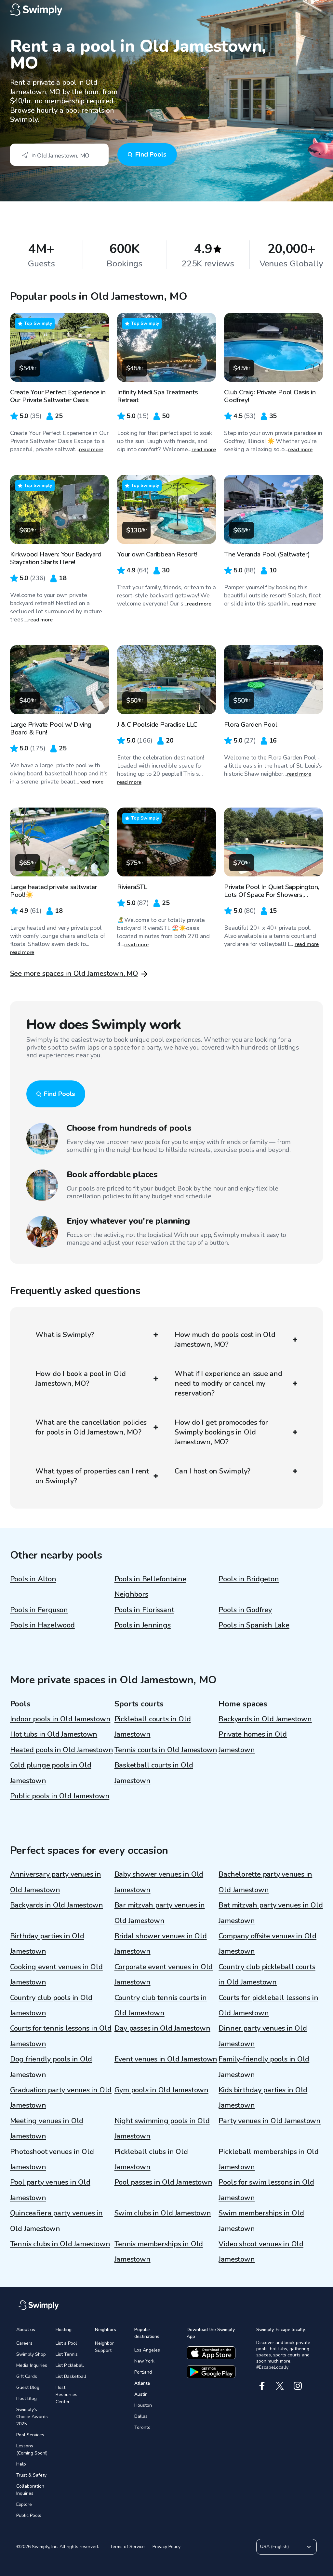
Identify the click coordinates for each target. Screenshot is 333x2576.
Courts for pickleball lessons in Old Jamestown (268, 2005)
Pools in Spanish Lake (254, 1625)
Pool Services (30, 2435)
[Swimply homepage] (167, 10)
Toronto (142, 2427)
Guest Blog (28, 2387)
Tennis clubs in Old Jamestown (60, 2244)
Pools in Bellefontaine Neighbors (150, 1587)
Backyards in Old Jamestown (265, 1719)
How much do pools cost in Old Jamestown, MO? (225, 1340)
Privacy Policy (166, 2547)
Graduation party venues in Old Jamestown (61, 2098)
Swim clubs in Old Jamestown (163, 2213)
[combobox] (59, 155)
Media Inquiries (32, 2365)
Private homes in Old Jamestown (253, 1742)
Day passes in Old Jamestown (162, 2028)
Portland (143, 2372)
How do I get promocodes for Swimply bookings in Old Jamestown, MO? (221, 1432)
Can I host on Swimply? (213, 1471)
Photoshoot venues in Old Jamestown (52, 2159)
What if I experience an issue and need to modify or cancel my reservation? (228, 1384)
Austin (141, 2394)
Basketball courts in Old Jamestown (154, 1773)
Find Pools (151, 154)
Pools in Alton (33, 1579)
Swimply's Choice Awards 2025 (32, 2417)
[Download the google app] (211, 2372)
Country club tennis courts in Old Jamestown (161, 2005)
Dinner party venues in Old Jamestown (263, 2036)
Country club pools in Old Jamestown (51, 2005)
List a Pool (66, 2343)
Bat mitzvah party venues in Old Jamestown (271, 1913)
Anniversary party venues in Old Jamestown (56, 1882)
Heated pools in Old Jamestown (62, 1750)
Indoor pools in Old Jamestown (60, 1719)
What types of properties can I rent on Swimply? (92, 1476)
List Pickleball (70, 2365)
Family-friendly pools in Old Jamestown (264, 2067)
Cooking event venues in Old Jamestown (56, 1975)
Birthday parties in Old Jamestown (47, 1944)
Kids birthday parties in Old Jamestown (263, 2098)
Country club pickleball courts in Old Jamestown (267, 1975)
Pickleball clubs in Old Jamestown (151, 2159)
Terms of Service (127, 2547)
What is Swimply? (65, 1335)
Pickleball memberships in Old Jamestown (269, 2159)
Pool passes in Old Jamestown (163, 2182)
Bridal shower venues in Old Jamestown (161, 1944)
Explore (24, 2504)
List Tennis (67, 2354)
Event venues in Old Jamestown (166, 2059)
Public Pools (29, 2515)
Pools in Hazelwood (42, 1625)
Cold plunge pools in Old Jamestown (51, 1773)
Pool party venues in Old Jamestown (50, 2190)
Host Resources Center (67, 2395)
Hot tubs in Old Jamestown (54, 1734)
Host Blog (27, 2398)
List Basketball (71, 2376)
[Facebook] (262, 2386)
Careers (24, 2343)
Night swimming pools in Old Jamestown (162, 2129)
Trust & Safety (31, 2475)
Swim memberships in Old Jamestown (261, 2221)
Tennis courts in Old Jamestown (166, 1750)
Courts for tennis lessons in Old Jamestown (61, 2036)
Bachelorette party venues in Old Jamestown (265, 1882)
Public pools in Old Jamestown (60, 1796)
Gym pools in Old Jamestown (161, 2090)
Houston (143, 2405)
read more (91, 450)
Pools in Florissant (144, 1610)
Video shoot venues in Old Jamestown (261, 2252)
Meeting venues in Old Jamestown (47, 2129)
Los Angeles (147, 2350)
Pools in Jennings (143, 1625)
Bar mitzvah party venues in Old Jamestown (160, 1913)
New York (144, 2361)
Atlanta (142, 2383)
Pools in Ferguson (39, 1610)
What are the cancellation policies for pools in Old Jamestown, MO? (91, 1427)
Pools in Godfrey (245, 1610)
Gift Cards (27, 2376)
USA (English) (274, 2547)
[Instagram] (298, 2386)
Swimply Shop (31, 2354)
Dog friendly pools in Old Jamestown (51, 2067)
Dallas (141, 2416)
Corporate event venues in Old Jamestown (164, 1975)
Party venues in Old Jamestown (270, 2121)
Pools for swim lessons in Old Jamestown (266, 2190)
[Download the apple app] (211, 2353)
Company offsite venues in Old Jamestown (267, 1944)
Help (21, 2464)
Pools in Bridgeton (249, 1579)
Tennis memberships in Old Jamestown (159, 2252)
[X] (280, 2386)
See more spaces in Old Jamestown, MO (74, 974)
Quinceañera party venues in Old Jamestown (56, 2221)
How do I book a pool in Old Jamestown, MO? (81, 1379)
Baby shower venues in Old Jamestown (159, 1882)
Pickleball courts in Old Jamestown (153, 1727)
